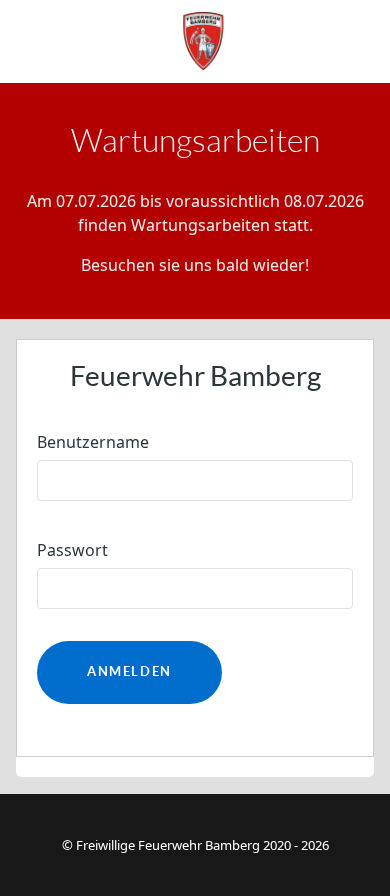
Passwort (72, 550)
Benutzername (93, 442)
